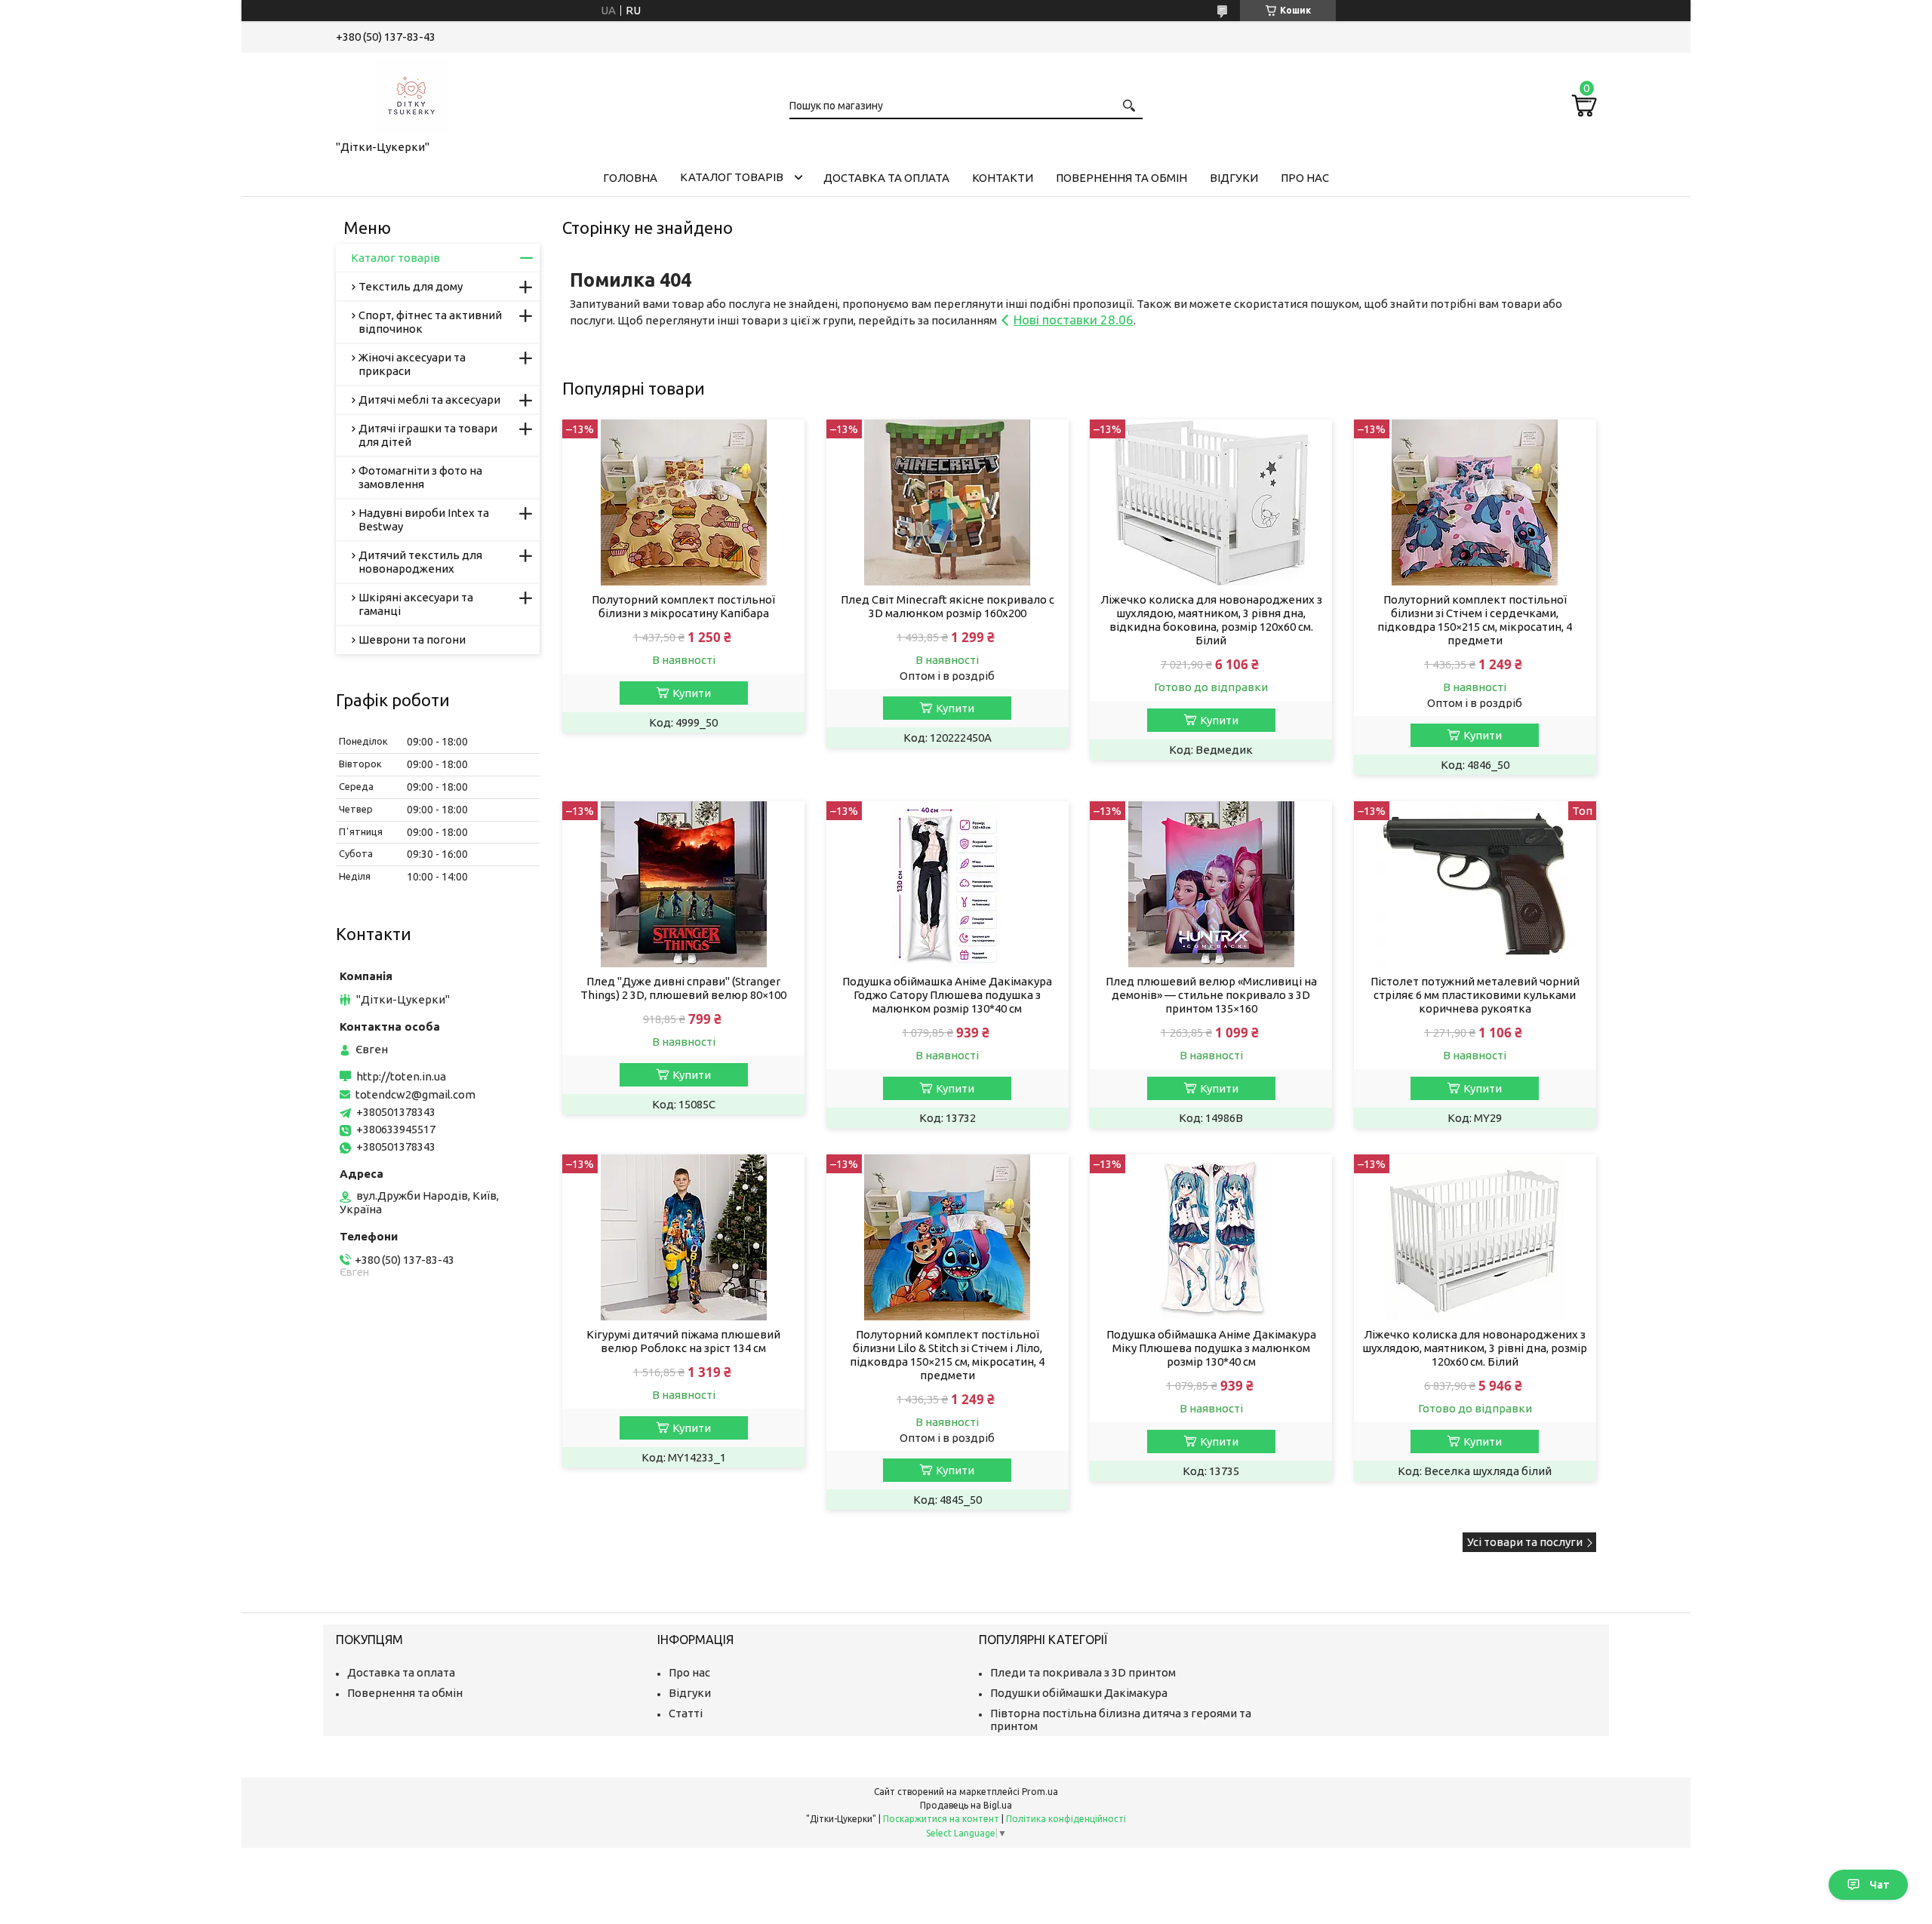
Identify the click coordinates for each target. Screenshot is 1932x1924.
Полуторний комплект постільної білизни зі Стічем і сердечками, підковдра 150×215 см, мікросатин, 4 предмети (1475, 620)
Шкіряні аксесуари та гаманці (416, 604)
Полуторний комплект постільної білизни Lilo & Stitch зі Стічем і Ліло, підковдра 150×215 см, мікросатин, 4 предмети (947, 1355)
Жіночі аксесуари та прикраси (412, 364)
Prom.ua (1040, 1792)
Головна (630, 178)
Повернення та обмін (1121, 178)
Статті (686, 1713)
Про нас (1305, 178)
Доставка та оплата (886, 178)
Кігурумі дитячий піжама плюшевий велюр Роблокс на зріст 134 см (683, 1341)
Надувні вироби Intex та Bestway (424, 519)
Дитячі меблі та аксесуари (429, 400)
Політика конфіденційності (1066, 1819)
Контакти (1003, 178)
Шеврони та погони (412, 639)
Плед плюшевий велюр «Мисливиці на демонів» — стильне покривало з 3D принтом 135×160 (1211, 995)
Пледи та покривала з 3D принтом (1083, 1672)
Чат (1880, 1885)
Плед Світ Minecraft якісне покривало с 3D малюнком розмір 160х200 (948, 606)
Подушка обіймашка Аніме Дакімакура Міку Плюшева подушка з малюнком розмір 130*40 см (1211, 1348)
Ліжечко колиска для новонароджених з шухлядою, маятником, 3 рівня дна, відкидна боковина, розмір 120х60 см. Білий (1211, 620)
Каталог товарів (732, 177)
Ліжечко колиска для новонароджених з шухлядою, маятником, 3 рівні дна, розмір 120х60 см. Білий (1475, 1348)
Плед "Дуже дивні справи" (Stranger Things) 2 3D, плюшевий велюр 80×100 (683, 988)
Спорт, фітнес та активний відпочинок (430, 322)
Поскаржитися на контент (941, 1819)
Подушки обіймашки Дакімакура (1079, 1693)
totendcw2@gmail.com (415, 1094)
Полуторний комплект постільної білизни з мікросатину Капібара (683, 606)
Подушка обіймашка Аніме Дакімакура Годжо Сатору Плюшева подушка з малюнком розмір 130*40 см (947, 995)
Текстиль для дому (411, 286)
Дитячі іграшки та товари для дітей (428, 435)
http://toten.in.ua (401, 1076)
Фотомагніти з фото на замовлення (420, 477)
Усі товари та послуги (1525, 1542)
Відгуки (1234, 178)
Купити (692, 693)
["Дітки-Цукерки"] (411, 94)
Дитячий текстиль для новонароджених (420, 562)
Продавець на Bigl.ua (966, 1805)
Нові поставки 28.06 (1074, 320)
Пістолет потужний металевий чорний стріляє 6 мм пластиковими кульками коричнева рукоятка (1475, 995)
